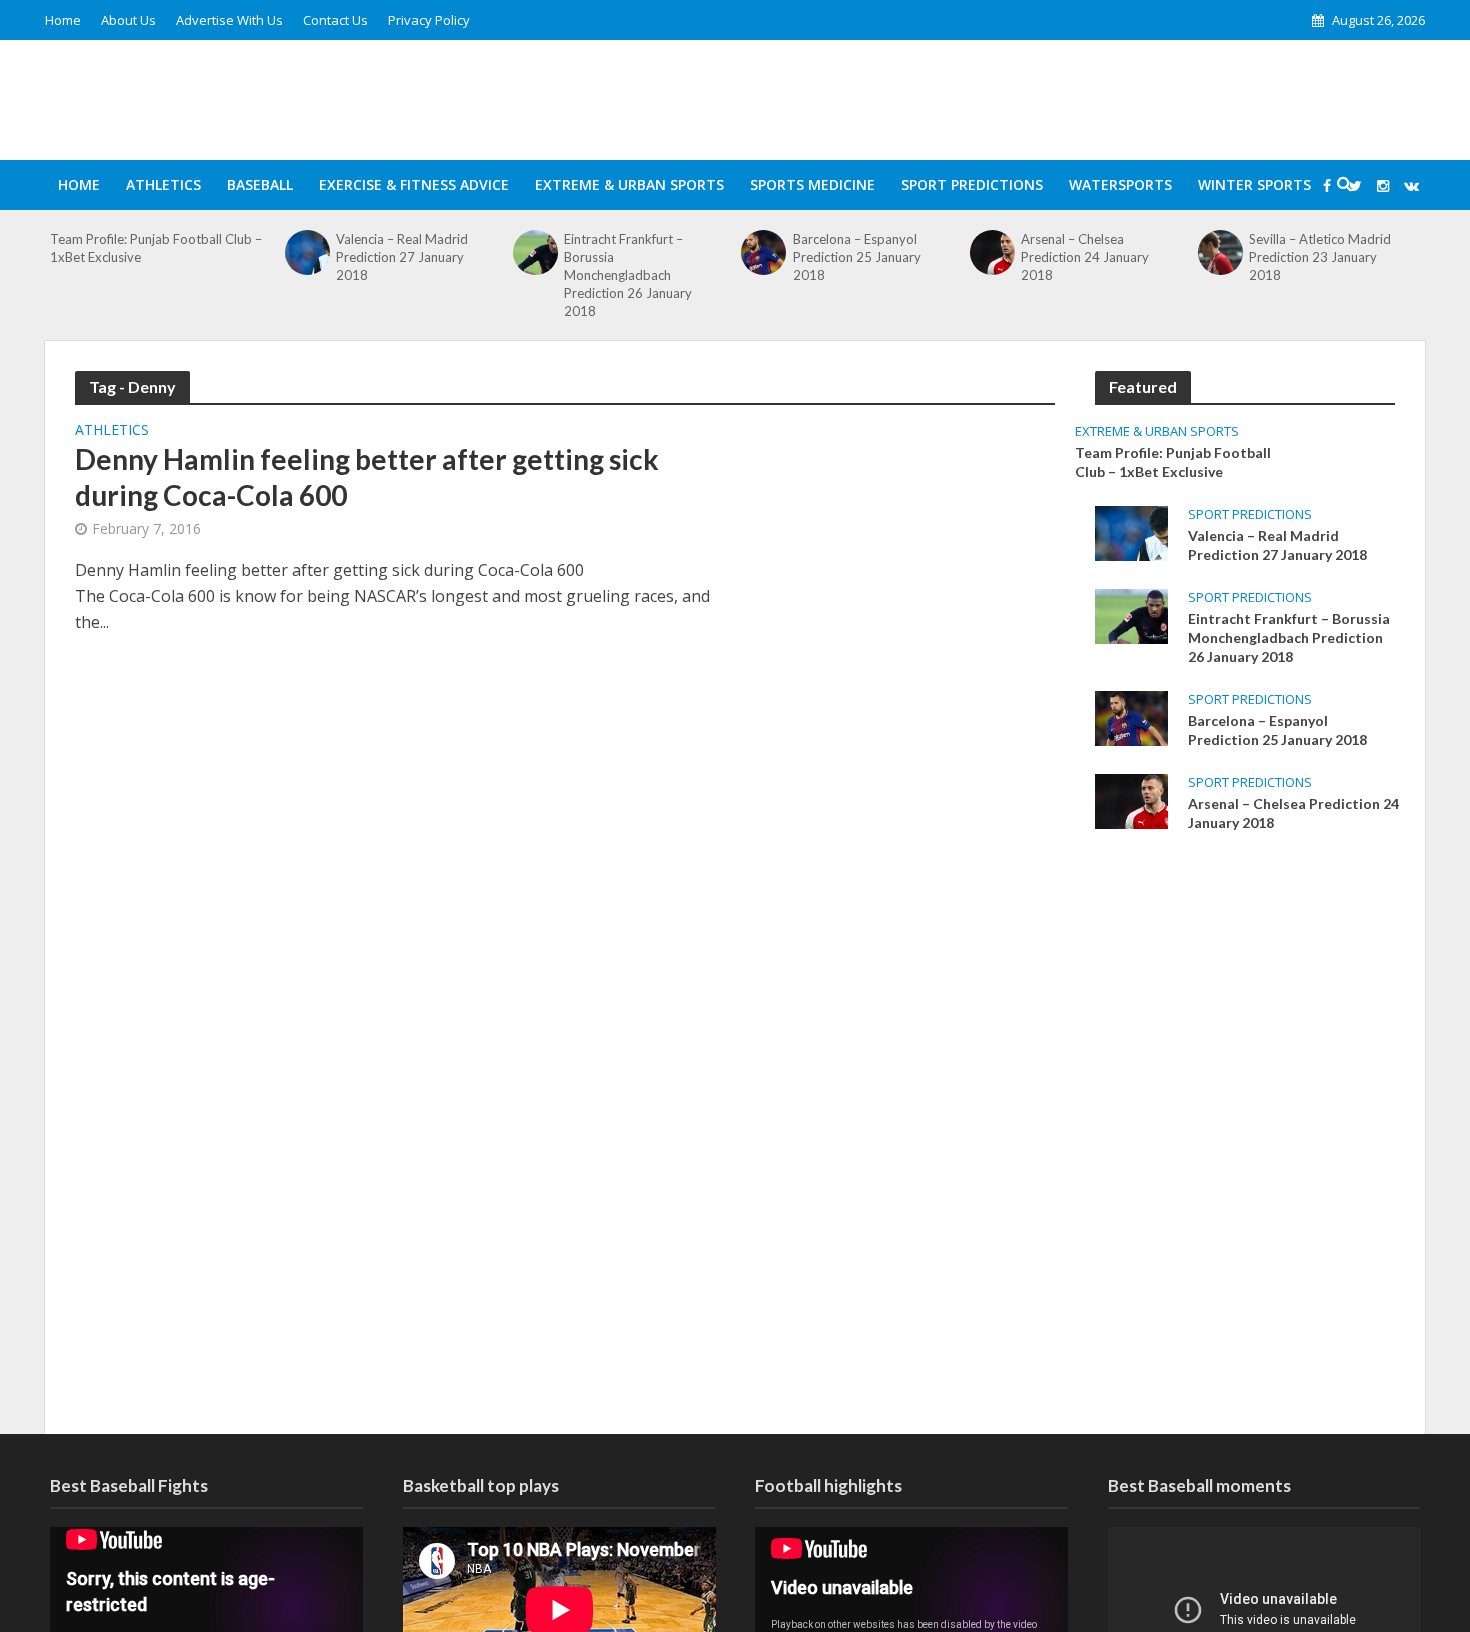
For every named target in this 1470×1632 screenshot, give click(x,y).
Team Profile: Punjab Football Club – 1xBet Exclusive (156, 248)
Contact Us (335, 20)
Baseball (260, 184)
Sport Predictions (972, 184)
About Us (128, 20)
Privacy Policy (429, 20)
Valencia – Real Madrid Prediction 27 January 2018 (402, 257)
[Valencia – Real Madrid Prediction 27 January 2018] (307, 252)
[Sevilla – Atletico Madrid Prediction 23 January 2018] (1221, 252)
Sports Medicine (812, 184)
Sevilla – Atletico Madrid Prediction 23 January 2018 (1320, 257)
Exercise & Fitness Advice (414, 184)
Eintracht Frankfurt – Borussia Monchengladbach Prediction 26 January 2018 (628, 275)
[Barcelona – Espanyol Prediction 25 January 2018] (764, 252)
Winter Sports (1254, 184)
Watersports (1120, 184)
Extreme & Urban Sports (629, 184)
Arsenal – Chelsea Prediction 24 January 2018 (1085, 257)
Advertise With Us (229, 20)
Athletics (163, 184)
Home (63, 20)
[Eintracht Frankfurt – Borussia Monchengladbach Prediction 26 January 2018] (536, 252)
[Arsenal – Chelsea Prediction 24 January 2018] (992, 252)
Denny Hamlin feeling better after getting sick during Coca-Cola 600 (367, 477)
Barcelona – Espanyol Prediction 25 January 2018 (857, 257)
